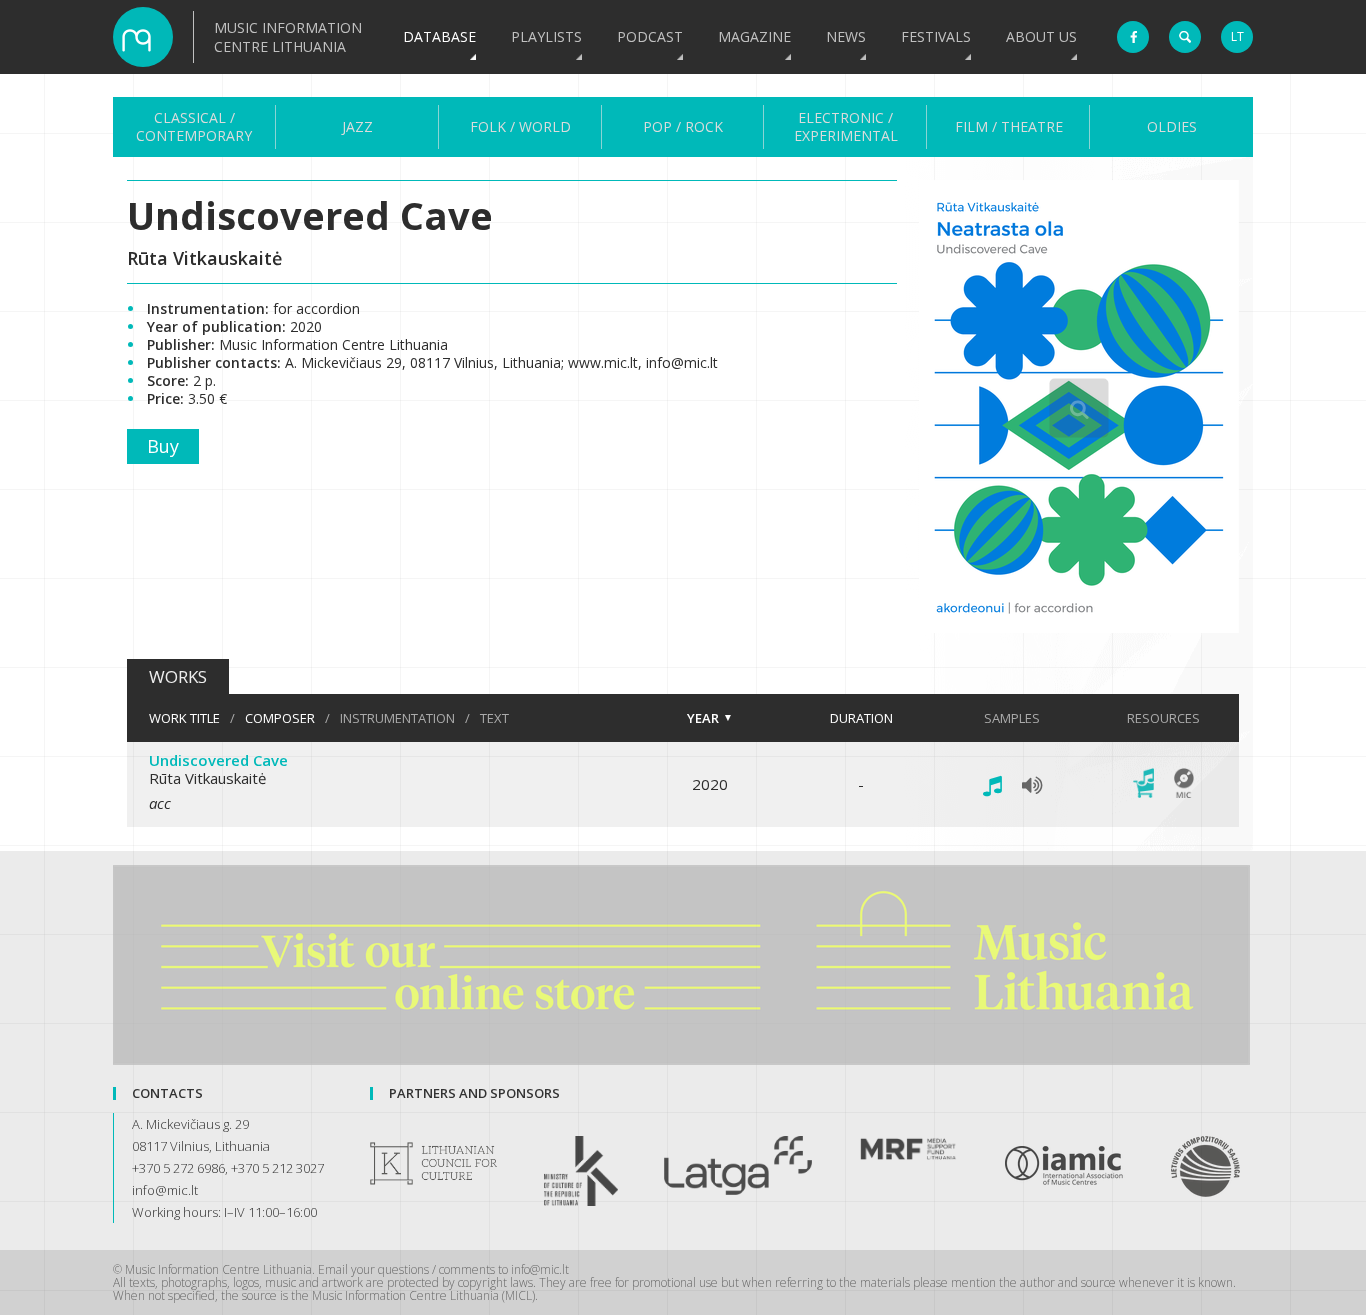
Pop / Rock (683, 127)
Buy (163, 446)
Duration (861, 718)
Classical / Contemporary (194, 127)
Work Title (184, 718)
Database (439, 36)
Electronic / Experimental (846, 127)
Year (703, 718)
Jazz (357, 127)
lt (1237, 36)
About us (1041, 36)
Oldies (1172, 127)
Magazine (754, 36)
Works (178, 676)
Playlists (546, 36)
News (846, 36)
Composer (280, 718)
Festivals (936, 36)
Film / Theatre (1009, 127)
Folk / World (520, 127)
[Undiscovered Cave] (1079, 627)
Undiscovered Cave (218, 760)
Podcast (650, 36)
